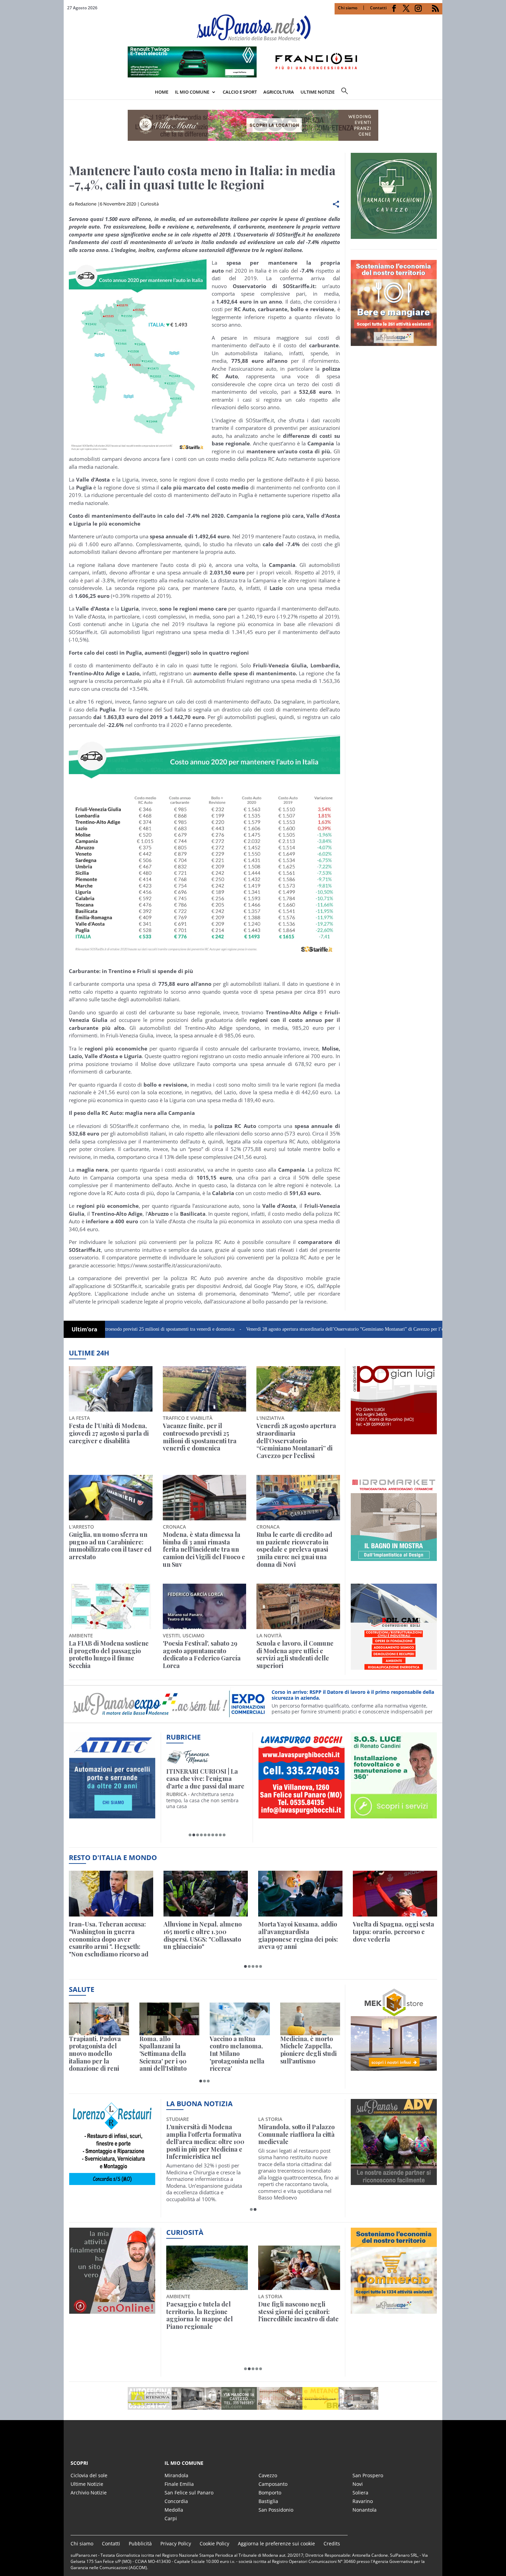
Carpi (171, 2518)
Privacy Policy (176, 2543)
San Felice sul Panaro (189, 2493)
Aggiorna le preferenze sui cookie (276, 2543)
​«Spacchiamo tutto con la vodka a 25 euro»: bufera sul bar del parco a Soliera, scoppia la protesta (299, 2315)
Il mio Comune (192, 92)
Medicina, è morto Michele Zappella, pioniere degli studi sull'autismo (308, 2050)
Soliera (360, 2493)
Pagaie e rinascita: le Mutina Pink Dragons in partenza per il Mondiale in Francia (206, 2315)
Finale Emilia (179, 2484)
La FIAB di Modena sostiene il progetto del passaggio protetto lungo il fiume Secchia (109, 1655)
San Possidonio (276, 2510)
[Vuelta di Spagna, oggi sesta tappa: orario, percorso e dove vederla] (395, 1894)
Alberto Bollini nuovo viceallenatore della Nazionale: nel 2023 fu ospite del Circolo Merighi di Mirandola (204, 2142)
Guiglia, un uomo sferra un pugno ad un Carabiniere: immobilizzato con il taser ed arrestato (110, 1546)
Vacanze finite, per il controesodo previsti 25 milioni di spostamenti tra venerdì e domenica (200, 1437)
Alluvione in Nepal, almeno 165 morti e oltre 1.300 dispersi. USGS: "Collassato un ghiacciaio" (203, 1935)
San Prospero (368, 2475)
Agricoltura (279, 92)
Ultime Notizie (87, 2484)
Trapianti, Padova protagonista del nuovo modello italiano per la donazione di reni (95, 2054)
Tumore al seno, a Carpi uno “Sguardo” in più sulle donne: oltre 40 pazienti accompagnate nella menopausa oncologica (296, 2142)
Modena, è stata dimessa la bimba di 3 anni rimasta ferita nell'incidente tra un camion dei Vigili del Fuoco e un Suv (204, 1550)
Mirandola (176, 2475)
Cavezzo (268, 2475)
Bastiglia (268, 2501)
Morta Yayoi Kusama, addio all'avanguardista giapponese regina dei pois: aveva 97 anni (298, 1935)
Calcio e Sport (240, 92)
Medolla (174, 2510)
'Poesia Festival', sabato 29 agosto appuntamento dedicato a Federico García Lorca (202, 1655)
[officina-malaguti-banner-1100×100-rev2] (253, 2398)
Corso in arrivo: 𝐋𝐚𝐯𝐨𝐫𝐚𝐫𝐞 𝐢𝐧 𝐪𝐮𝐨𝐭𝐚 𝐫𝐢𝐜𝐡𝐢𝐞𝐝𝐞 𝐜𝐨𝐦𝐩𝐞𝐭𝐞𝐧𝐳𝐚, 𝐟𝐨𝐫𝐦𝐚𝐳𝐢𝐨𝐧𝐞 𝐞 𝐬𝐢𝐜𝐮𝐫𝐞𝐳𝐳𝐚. (346, 1695)
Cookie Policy (214, 2543)
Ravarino (363, 2501)
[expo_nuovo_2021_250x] (394, 342)
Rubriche (183, 1737)
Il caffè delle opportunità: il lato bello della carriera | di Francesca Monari (206, 1779)
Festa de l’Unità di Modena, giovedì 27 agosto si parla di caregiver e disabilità (109, 1433)
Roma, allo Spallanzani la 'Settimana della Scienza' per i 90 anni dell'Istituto (163, 2054)
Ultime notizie (318, 92)
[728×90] (253, 75)
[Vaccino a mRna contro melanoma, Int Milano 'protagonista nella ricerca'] (240, 2019)
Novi (358, 2484)
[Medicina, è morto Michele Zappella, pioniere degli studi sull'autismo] (310, 2019)
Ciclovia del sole (89, 2475)
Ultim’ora (85, 1329)
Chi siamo (348, 8)
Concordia (176, 2501)
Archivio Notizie (89, 2493)
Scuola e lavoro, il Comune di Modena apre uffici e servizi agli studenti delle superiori (295, 1655)
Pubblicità (140, 2543)
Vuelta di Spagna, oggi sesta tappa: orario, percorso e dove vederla (393, 1932)
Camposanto (273, 2484)
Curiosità (150, 204)
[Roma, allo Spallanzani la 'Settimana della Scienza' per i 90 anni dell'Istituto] (170, 2019)
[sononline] (112, 2310)
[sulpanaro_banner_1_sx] (394, 2181)
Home (162, 92)
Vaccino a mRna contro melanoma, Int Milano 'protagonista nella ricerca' (237, 2054)
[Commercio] (394, 2310)
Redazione (86, 204)
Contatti (378, 8)
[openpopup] (437, 93)
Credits (332, 2543)
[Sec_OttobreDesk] (253, 125)
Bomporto (270, 2493)
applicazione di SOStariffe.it (108, 1286)
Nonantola (365, 2510)
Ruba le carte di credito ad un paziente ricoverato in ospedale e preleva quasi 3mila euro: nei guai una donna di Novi (294, 1550)
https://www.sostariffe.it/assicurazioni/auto (169, 1265)
